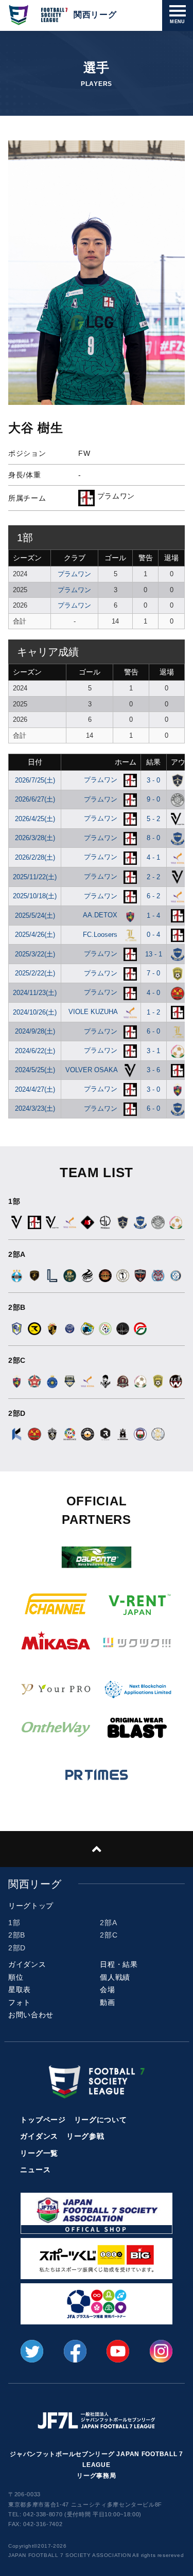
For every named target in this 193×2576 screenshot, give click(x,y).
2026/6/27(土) (35, 799)
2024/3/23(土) (35, 1108)
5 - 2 (153, 819)
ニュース (35, 2170)
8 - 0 (153, 838)
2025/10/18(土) (35, 896)
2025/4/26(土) (35, 935)
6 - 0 (153, 1031)
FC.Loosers (101, 935)
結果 (153, 762)
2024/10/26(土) (35, 1012)
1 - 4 (153, 916)
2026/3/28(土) (35, 838)
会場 (107, 1989)
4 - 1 (153, 857)
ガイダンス (27, 1964)
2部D (17, 1948)
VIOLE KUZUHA (94, 1012)
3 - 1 (153, 1051)
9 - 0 (153, 799)
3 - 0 (153, 780)
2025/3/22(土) (35, 954)
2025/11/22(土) (35, 877)
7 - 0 (153, 973)
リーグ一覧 (39, 2153)
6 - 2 (153, 896)
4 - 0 (153, 993)
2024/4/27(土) (35, 1089)
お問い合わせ (31, 2015)
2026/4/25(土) (35, 819)
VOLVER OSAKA (92, 1070)
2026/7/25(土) (35, 780)
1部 (14, 1923)
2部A (108, 1923)
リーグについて (101, 2120)
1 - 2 (153, 1012)
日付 (35, 762)
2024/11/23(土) (35, 993)
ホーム (126, 762)
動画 (107, 2002)
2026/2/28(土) (35, 857)
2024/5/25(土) (35, 1070)
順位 (16, 1977)
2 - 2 (153, 877)
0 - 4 (153, 935)
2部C (109, 1935)
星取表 (20, 1989)
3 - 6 (153, 1070)
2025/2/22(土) (35, 973)
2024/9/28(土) (35, 1031)
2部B (17, 1935)
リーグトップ (31, 1906)
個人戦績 (115, 1977)
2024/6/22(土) (35, 1051)
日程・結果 (119, 1964)
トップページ (43, 2120)
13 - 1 (154, 954)
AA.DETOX (101, 915)
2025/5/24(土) (35, 916)
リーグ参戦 (85, 2136)
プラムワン (74, 574)
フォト (20, 2002)
